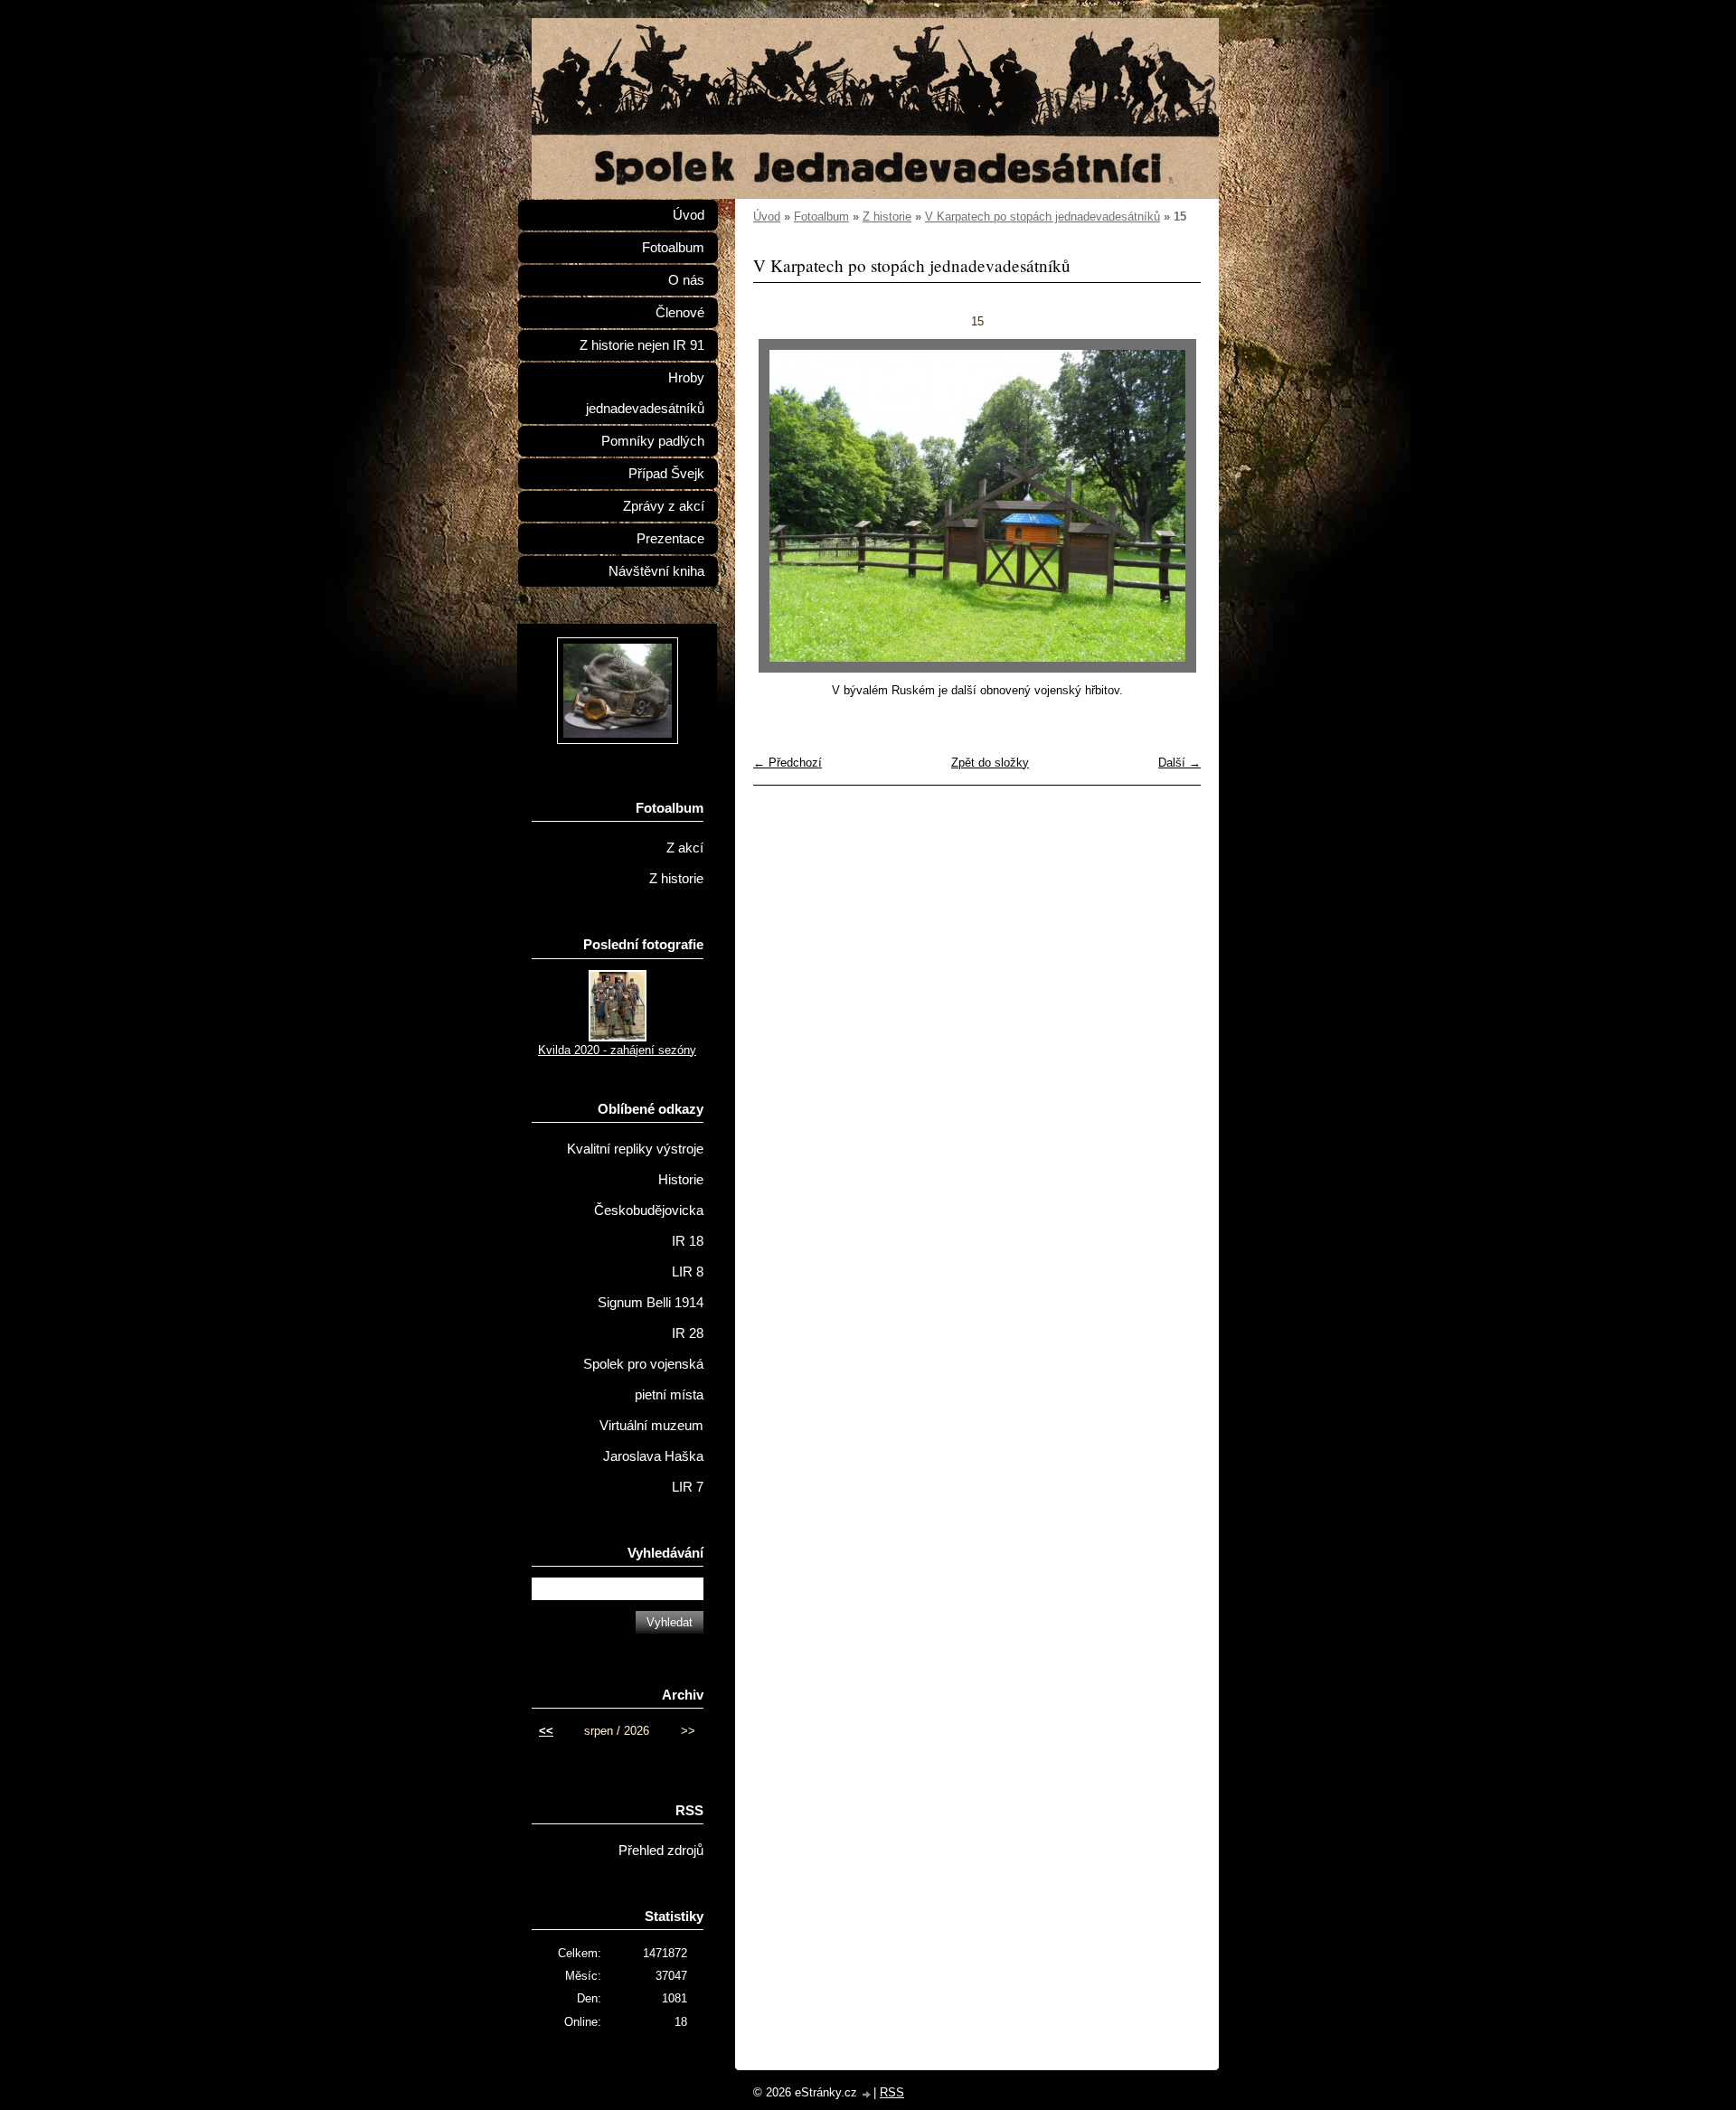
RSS (892, 2092)
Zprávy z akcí (664, 506)
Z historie (887, 217)
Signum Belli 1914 (651, 1303)
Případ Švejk (666, 474)
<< (546, 1731)
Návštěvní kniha (656, 571)
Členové (680, 313)
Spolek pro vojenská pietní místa (643, 1380)
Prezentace (670, 539)
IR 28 (688, 1333)
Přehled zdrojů (661, 1851)
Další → (1179, 763)
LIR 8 (688, 1272)
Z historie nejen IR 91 (642, 345)
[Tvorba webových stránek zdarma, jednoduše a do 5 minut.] (867, 2094)
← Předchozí (788, 763)
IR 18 (688, 1241)
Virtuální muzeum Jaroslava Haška (651, 1441)
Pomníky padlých (653, 441)
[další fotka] (1171, 506)
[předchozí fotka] (783, 506)
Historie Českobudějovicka (649, 1195)
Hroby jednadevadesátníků (645, 393)
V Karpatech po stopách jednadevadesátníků (1043, 217)
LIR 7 (688, 1487)
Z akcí (685, 848)
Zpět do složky (990, 763)
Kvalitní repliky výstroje (635, 1149)
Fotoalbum (821, 217)
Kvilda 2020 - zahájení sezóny (617, 1050)
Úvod (767, 217)
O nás (686, 280)
